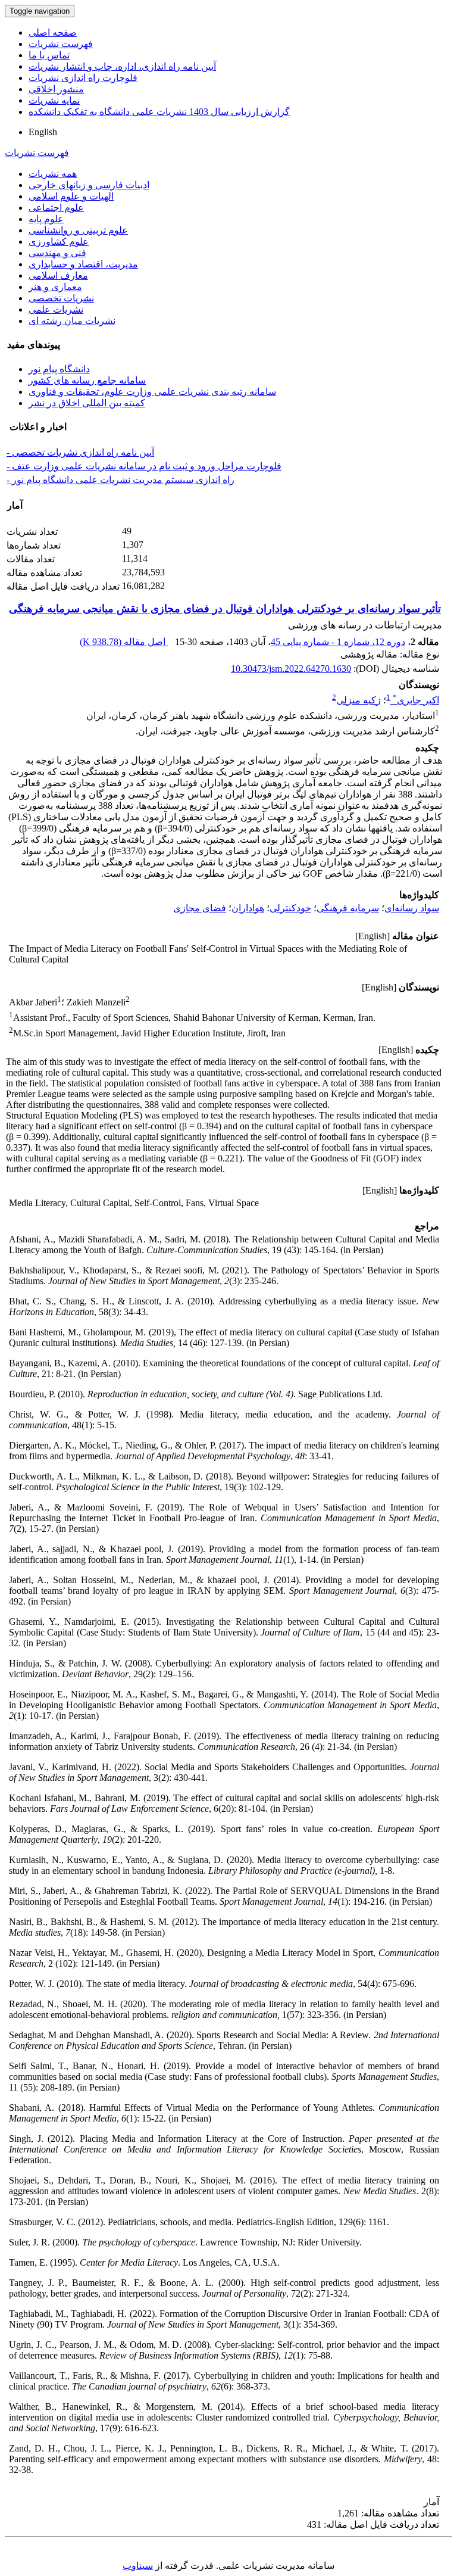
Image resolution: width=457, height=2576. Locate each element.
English (43, 132)
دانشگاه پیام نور (59, 369)
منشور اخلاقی (56, 89)
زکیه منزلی (359, 700)
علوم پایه (46, 219)
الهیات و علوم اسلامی (71, 196)
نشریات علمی (56, 309)
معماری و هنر (55, 287)
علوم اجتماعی (56, 208)
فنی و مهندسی (57, 253)
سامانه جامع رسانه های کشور (87, 380)
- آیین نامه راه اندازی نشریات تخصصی (80, 452)
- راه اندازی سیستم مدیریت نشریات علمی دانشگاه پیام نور (120, 480)
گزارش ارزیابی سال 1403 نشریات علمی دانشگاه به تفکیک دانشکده (159, 112)
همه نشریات (53, 174)
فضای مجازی (200, 908)
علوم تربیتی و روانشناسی (78, 230)
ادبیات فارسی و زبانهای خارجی (89, 185)
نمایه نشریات (54, 100)
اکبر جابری (416, 700)
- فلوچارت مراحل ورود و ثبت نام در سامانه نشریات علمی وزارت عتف (144, 466)
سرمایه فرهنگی (348, 908)
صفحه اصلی (53, 32)
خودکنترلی (290, 908)
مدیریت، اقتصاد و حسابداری (83, 264)
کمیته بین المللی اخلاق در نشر (87, 403)
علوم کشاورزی (59, 242)
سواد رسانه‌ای (412, 908)
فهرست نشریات (61, 44)
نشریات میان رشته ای (72, 321)
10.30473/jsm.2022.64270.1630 (291, 669)
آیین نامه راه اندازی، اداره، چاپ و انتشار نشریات (122, 66)
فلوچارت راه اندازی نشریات (83, 78)
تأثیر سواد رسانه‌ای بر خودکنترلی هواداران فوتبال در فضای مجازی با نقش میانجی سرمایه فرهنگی (225, 609)
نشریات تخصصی (61, 298)
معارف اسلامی (58, 275)
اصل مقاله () (124, 642)
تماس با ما (49, 55)
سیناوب (138, 2566)
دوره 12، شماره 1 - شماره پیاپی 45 (338, 642)
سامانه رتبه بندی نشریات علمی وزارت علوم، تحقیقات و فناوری (152, 392)
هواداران (248, 908)
